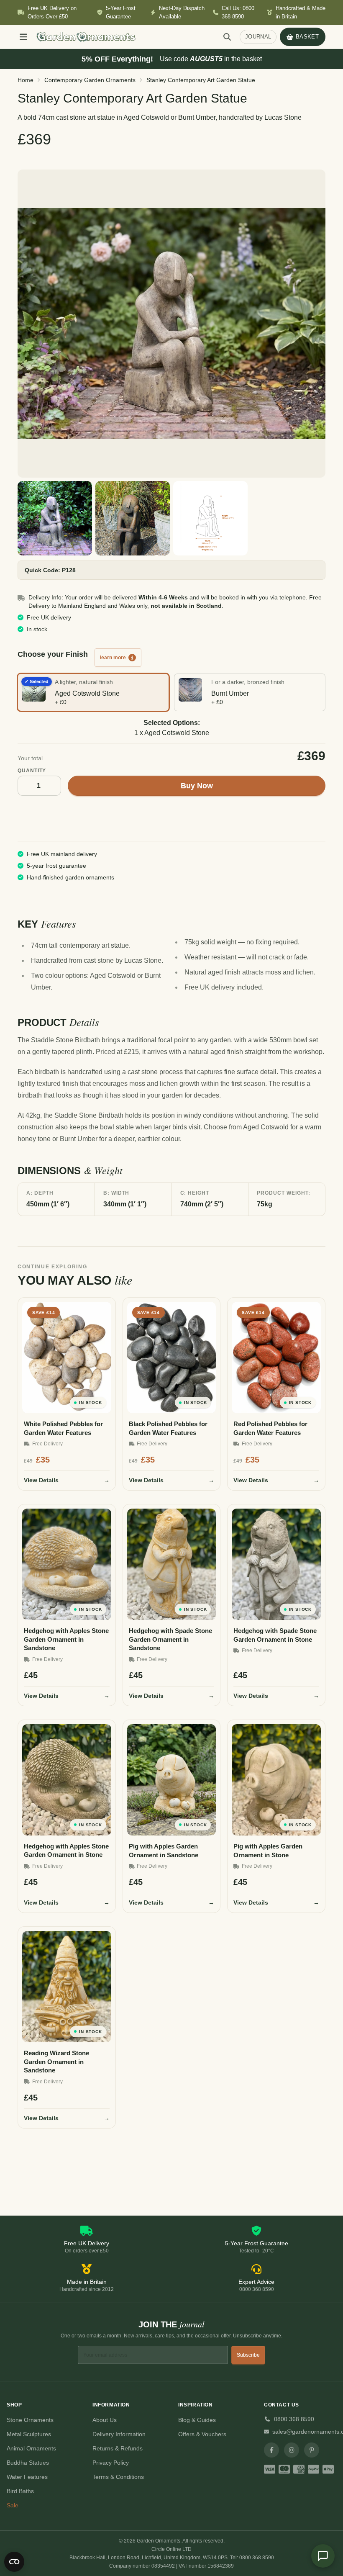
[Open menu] (23, 37)
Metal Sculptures (29, 2434)
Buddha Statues (28, 2463)
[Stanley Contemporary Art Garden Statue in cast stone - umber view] (133, 518)
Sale (13, 2505)
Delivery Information (119, 2434)
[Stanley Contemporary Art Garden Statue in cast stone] (55, 518)
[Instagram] (292, 2450)
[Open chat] (323, 2556)
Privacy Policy (111, 2463)
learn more (113, 658)
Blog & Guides (197, 2420)
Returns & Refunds (118, 2448)
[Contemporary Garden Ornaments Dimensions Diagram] (210, 518)
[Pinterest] (312, 2450)
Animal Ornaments (31, 2448)
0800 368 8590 (294, 2419)
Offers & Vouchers (202, 2434)
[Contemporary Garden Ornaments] (171, 324)
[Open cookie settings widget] (14, 2562)
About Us (105, 2420)
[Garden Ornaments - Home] (124, 37)
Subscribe (248, 2355)
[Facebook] (271, 2450)
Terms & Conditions (118, 2477)
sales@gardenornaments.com (304, 2432)
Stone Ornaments (30, 2420)
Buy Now (197, 786)
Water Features (27, 2477)
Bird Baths (20, 2491)
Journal (258, 37)
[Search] (227, 37)
